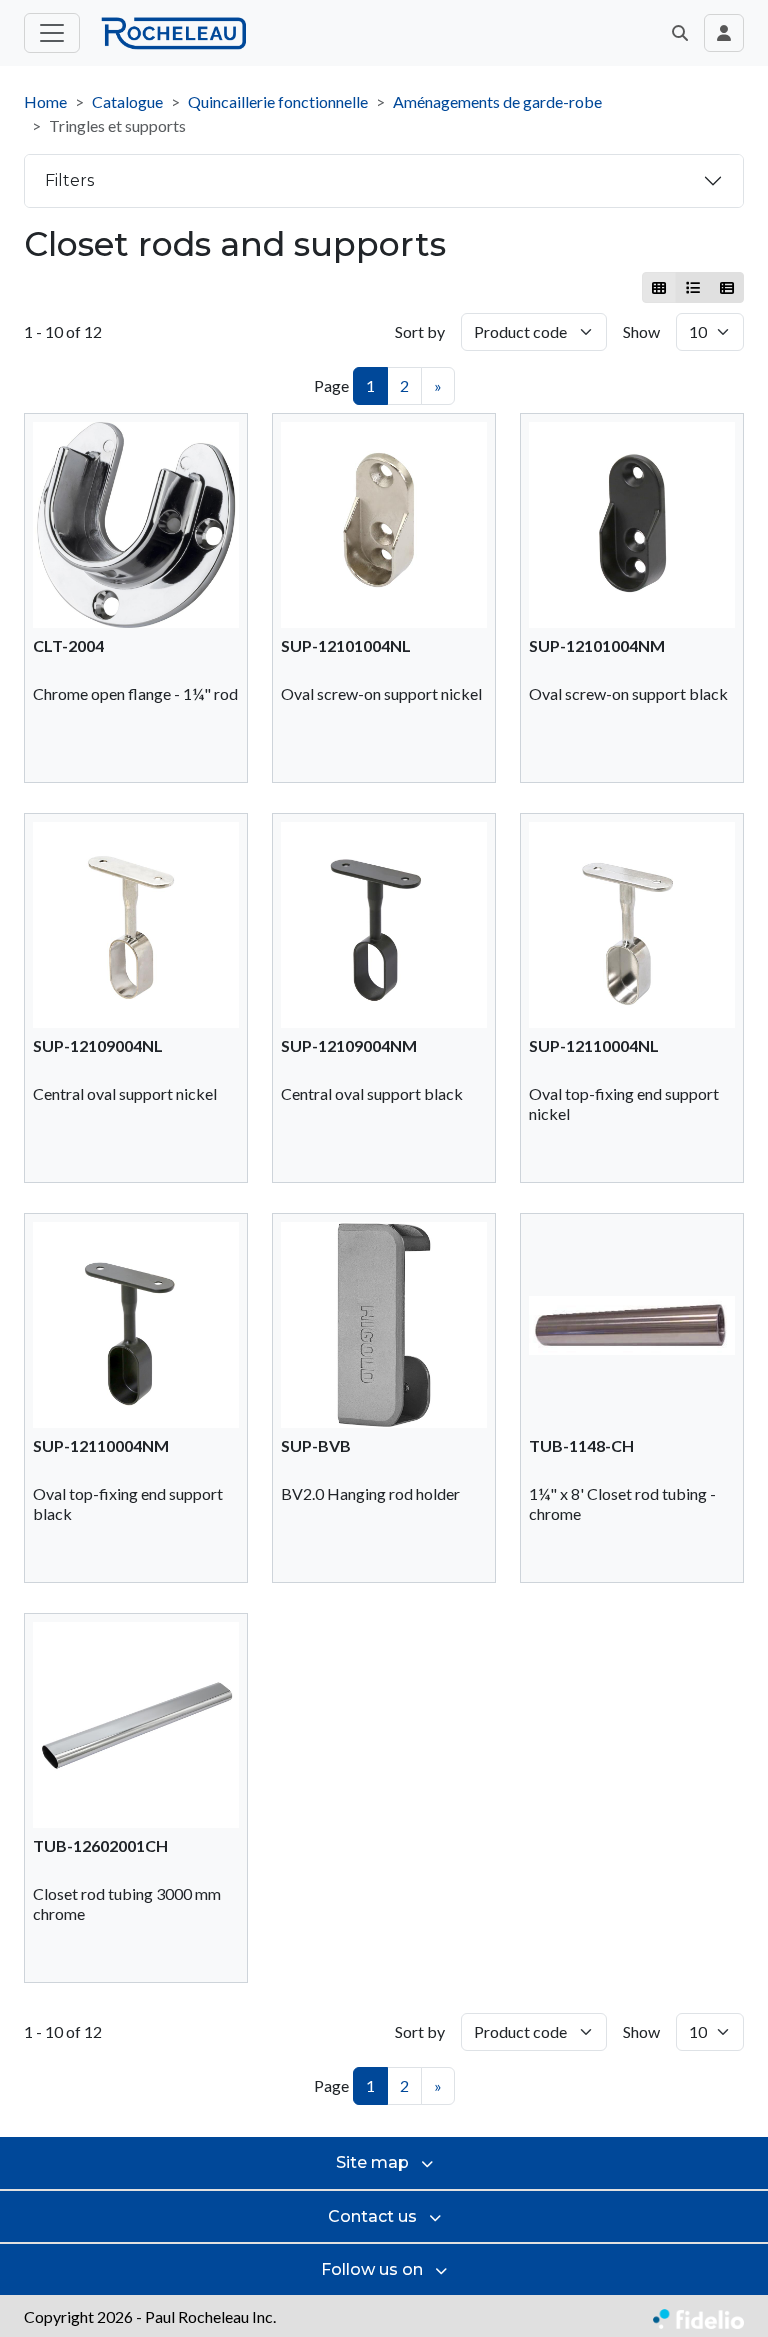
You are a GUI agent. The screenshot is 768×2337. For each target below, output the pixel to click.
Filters (69, 180)
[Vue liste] (692, 287)
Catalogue (127, 101)
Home (45, 101)
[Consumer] (659, 287)
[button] (680, 33)
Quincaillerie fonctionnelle (278, 101)
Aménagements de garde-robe (497, 101)
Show (641, 331)
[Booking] (726, 287)
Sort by (420, 331)
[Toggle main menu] (52, 33)
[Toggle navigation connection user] (724, 33)
